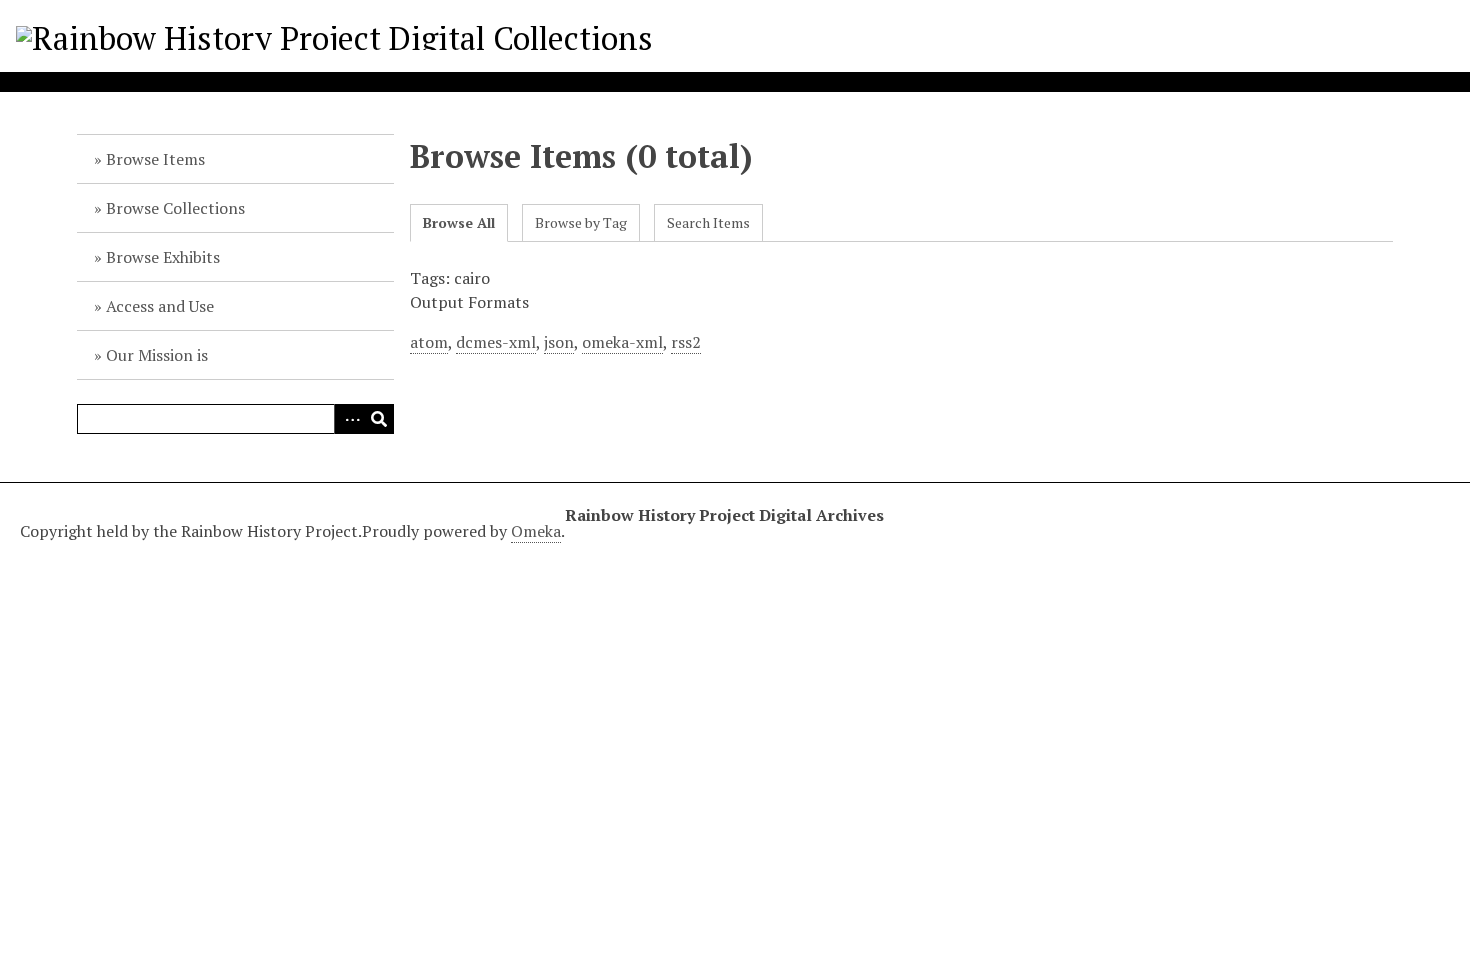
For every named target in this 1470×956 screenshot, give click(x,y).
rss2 (686, 342)
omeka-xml (622, 342)
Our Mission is (157, 355)
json (559, 342)
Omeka (536, 531)
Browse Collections (175, 208)
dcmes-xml (496, 342)
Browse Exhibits (163, 257)
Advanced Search (349, 419)
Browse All (459, 222)
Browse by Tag (581, 222)
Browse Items (155, 159)
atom (429, 342)
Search (379, 419)
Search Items (708, 222)
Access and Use (160, 306)
